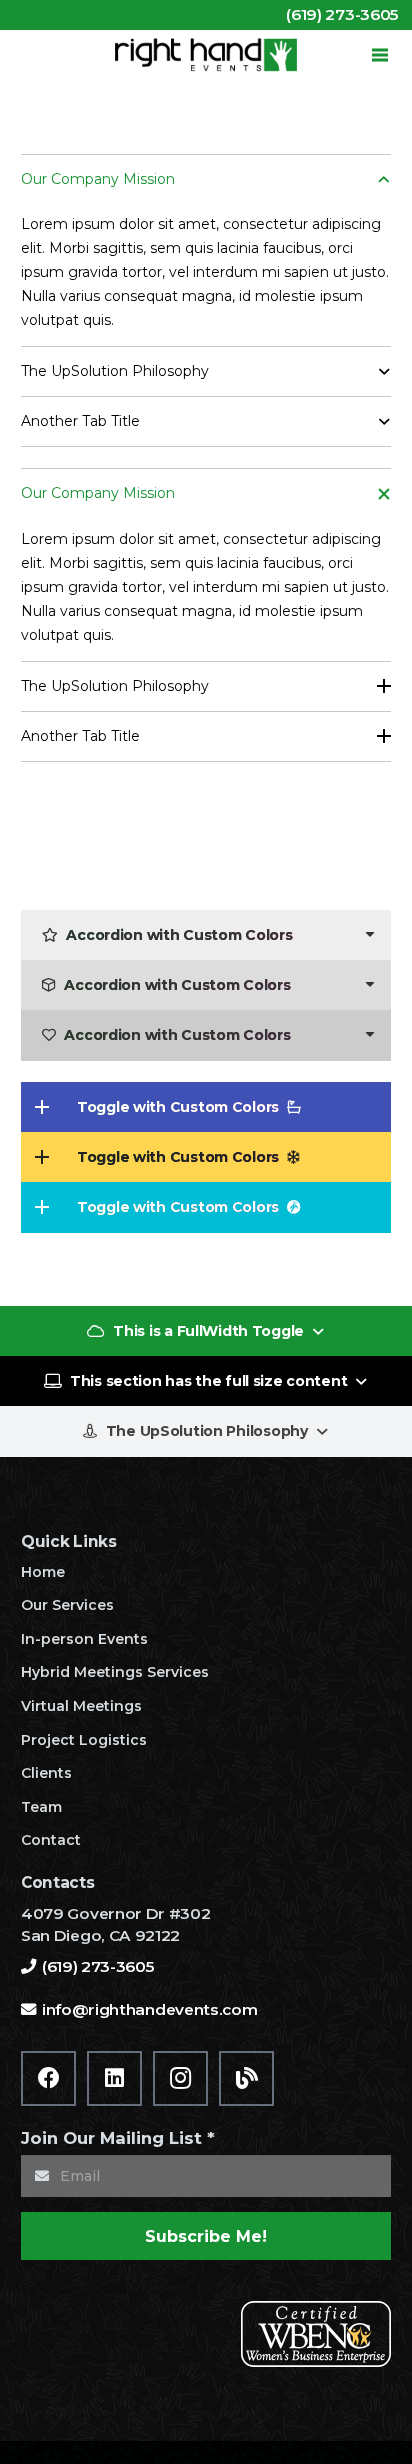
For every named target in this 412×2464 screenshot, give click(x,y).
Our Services (67, 1605)
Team (41, 1807)
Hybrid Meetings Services (115, 1672)
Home (43, 1572)
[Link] (205, 55)
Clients (46, 1773)
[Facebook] (48, 2078)
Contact (51, 1840)
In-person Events (84, 1639)
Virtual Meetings (81, 1706)
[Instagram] (180, 2078)
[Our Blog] (246, 2078)
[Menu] (380, 55)
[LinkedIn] (114, 2078)
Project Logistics (84, 1740)
